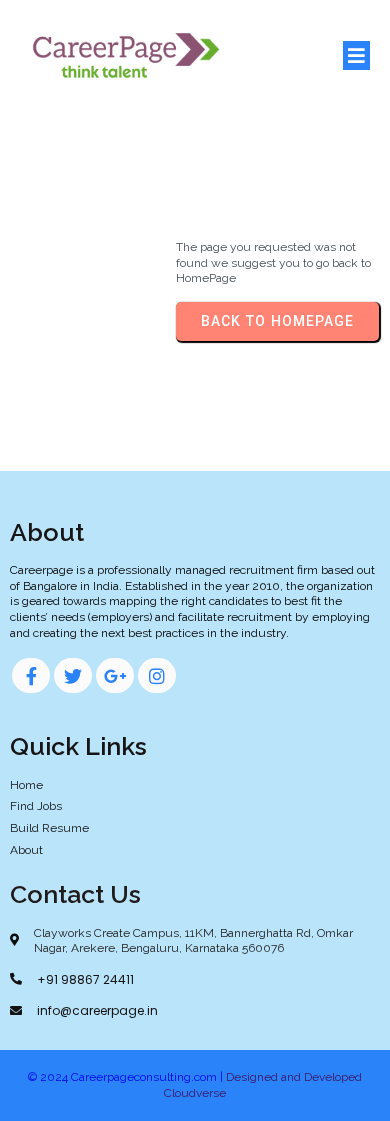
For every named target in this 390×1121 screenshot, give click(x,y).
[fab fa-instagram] (157, 675)
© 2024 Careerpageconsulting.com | (127, 1077)
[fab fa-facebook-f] (31, 675)
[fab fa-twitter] (73, 675)
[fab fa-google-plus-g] (115, 675)
